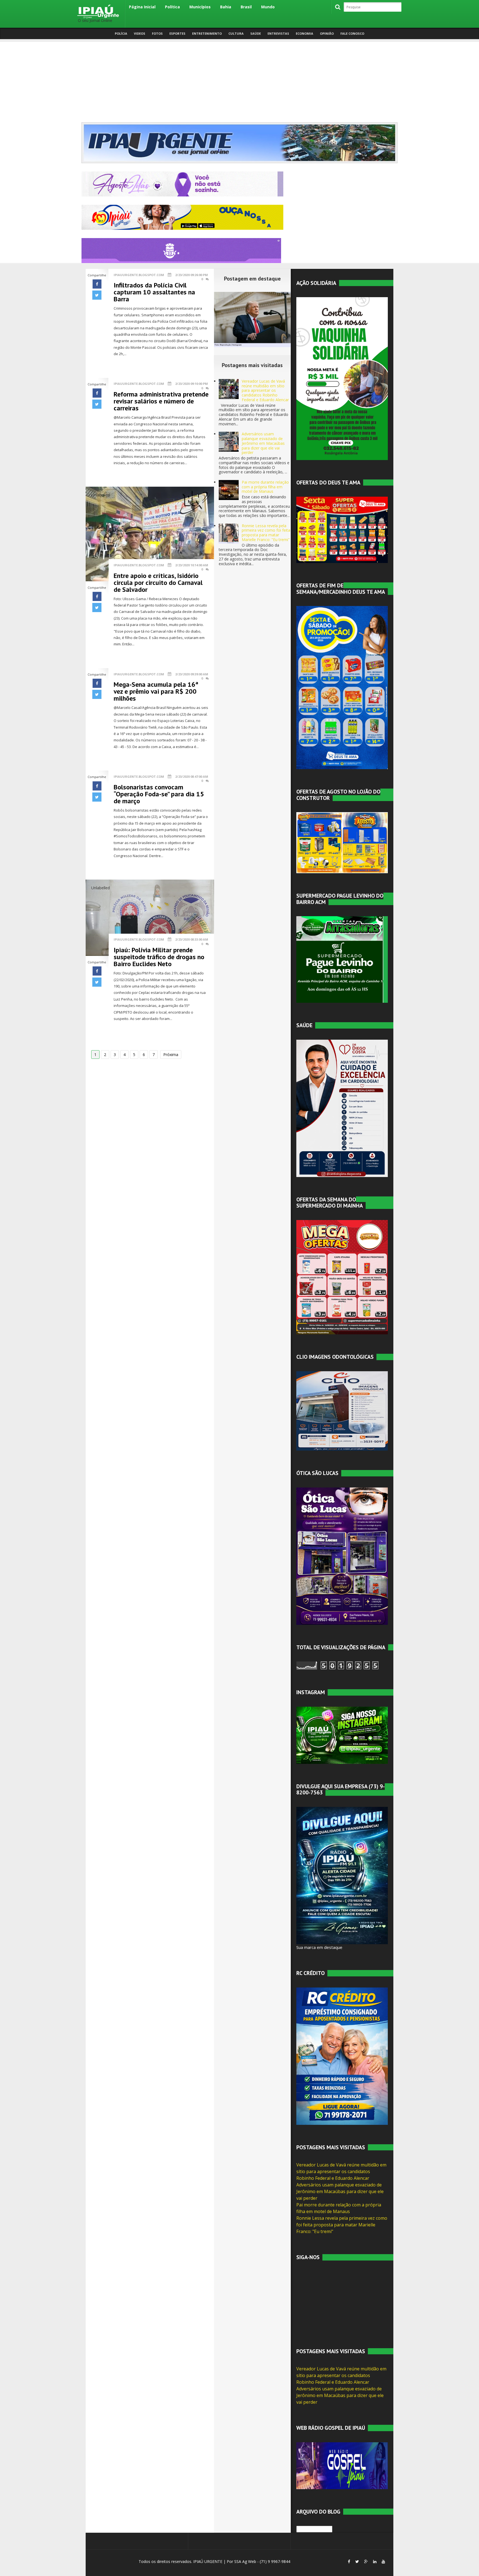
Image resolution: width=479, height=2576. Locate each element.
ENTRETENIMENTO (207, 33)
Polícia (121, 33)
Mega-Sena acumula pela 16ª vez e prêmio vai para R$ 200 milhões (156, 691)
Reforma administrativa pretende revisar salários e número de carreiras (161, 401)
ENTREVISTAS (278, 33)
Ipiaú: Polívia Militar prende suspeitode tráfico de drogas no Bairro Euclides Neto (159, 957)
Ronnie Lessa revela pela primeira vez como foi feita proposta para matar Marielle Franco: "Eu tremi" (266, 533)
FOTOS (157, 33)
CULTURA (236, 33)
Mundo (268, 7)
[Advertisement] (239, 81)
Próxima (171, 1055)
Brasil (246, 7)
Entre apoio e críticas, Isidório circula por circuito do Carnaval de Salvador (158, 583)
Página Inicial (142, 7)
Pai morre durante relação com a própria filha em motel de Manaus (265, 487)
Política (172, 7)
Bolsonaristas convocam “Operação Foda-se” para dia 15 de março (159, 794)
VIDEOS (140, 33)
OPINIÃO (327, 33)
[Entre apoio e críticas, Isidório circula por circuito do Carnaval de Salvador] (150, 533)
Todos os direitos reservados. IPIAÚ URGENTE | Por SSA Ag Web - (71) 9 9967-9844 (214, 2561)
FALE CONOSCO (352, 33)
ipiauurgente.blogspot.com (139, 275)
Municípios (200, 7)
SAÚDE (256, 33)
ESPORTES (177, 33)
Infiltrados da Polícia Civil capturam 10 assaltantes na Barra (154, 292)
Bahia (226, 7)
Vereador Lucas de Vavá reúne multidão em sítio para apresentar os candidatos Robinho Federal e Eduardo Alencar (265, 390)
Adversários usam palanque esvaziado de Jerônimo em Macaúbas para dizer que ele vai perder (263, 443)
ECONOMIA (305, 33)
